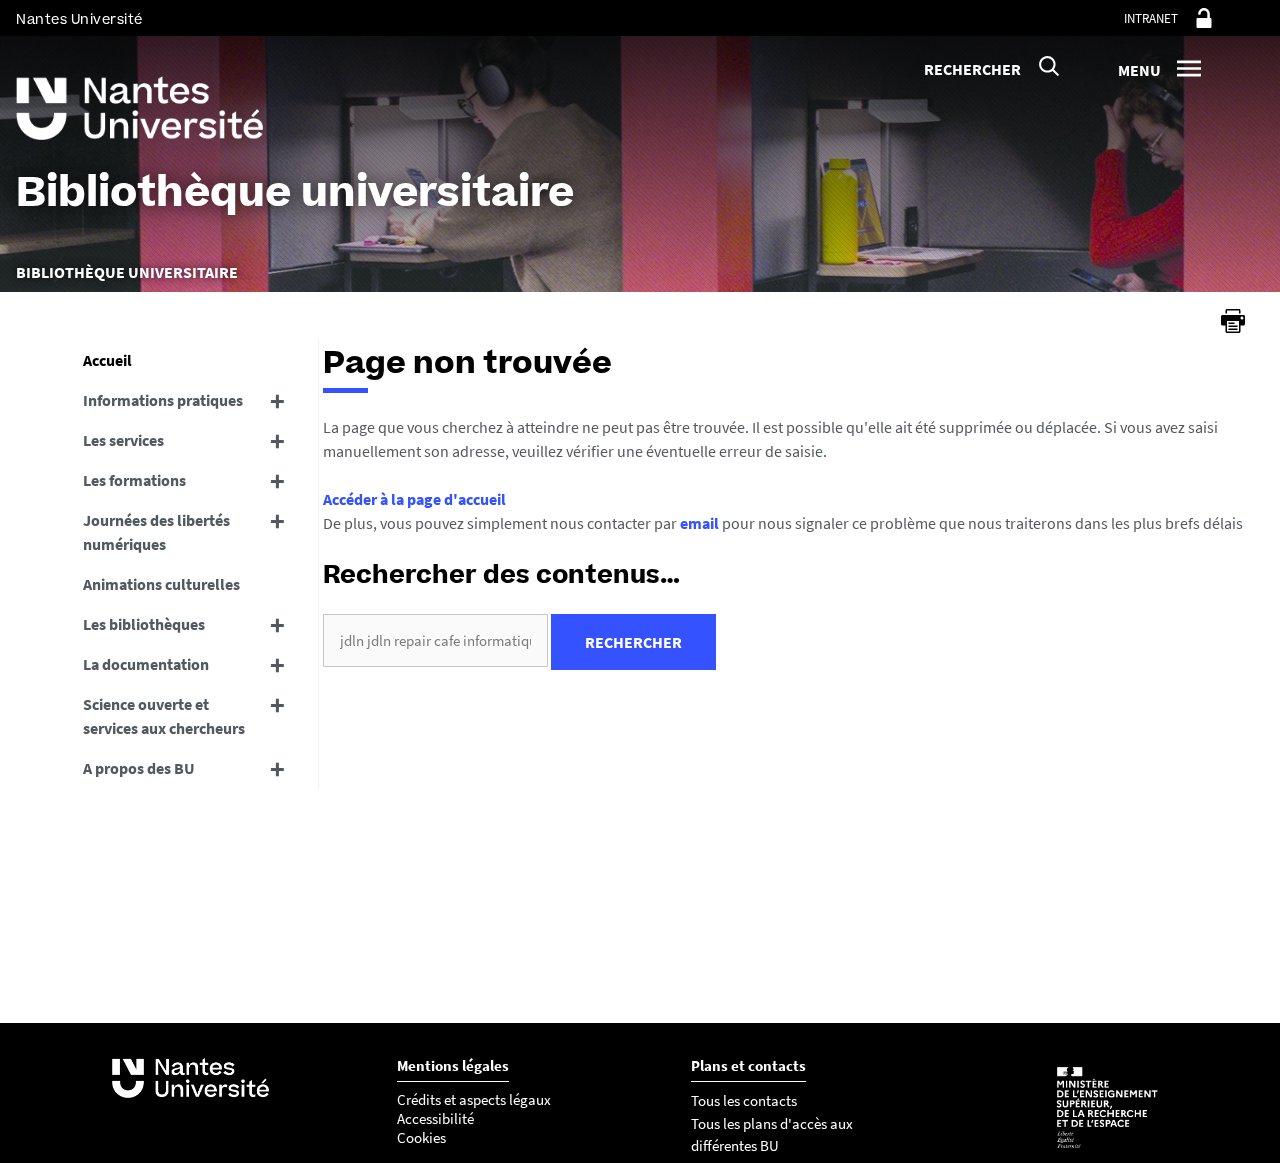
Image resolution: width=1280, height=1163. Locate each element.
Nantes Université (79, 19)
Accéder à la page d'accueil (414, 499)
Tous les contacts (744, 1100)
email (699, 523)
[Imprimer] (1233, 321)
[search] (435, 640)
